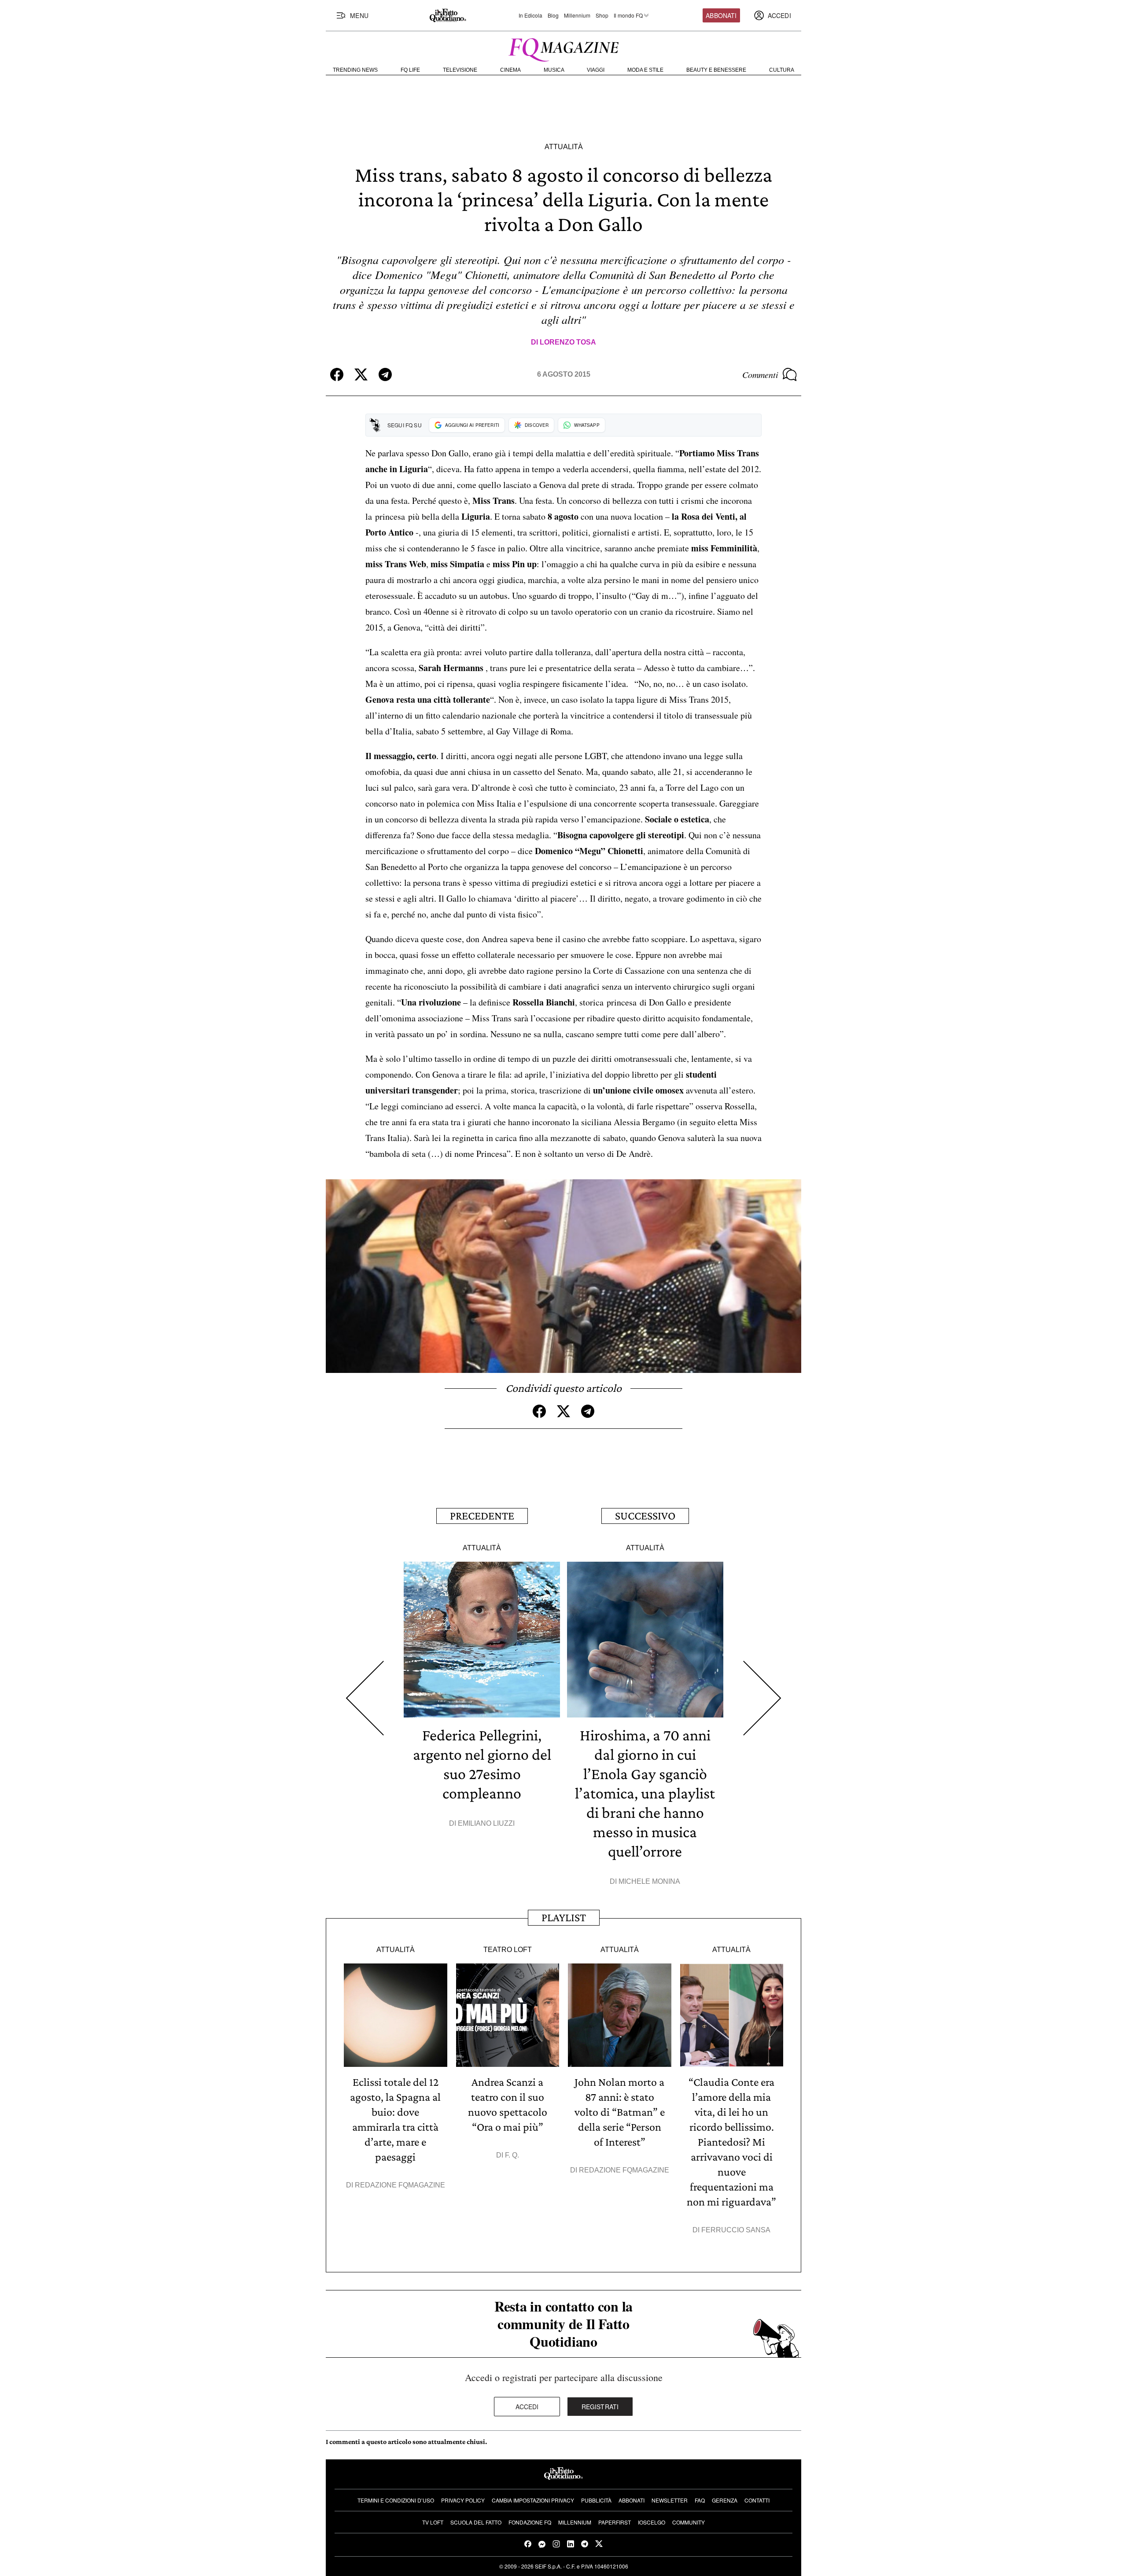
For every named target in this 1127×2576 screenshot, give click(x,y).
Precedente (482, 1516)
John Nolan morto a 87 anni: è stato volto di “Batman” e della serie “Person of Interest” (620, 2112)
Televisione (460, 70)
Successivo (645, 1516)
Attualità (564, 147)
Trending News (355, 70)
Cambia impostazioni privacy (533, 2500)
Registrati (600, 2407)
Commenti (760, 374)
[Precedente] (365, 1698)
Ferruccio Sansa (736, 2230)
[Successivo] (762, 1698)
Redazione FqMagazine (400, 2185)
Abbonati (721, 15)
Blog (553, 15)
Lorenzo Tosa (568, 342)
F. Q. (512, 2155)
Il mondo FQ (628, 15)
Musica (554, 70)
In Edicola (530, 15)
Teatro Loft (508, 1950)
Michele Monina (649, 1881)
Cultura (782, 70)
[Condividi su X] (361, 374)
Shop (602, 15)
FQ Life (410, 70)
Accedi (527, 2407)
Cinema (510, 70)
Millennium (577, 15)
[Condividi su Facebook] (337, 374)
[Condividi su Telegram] (385, 374)
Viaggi (596, 70)
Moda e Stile (645, 70)
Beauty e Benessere (716, 70)
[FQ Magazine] (563, 48)
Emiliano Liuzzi (486, 1823)
